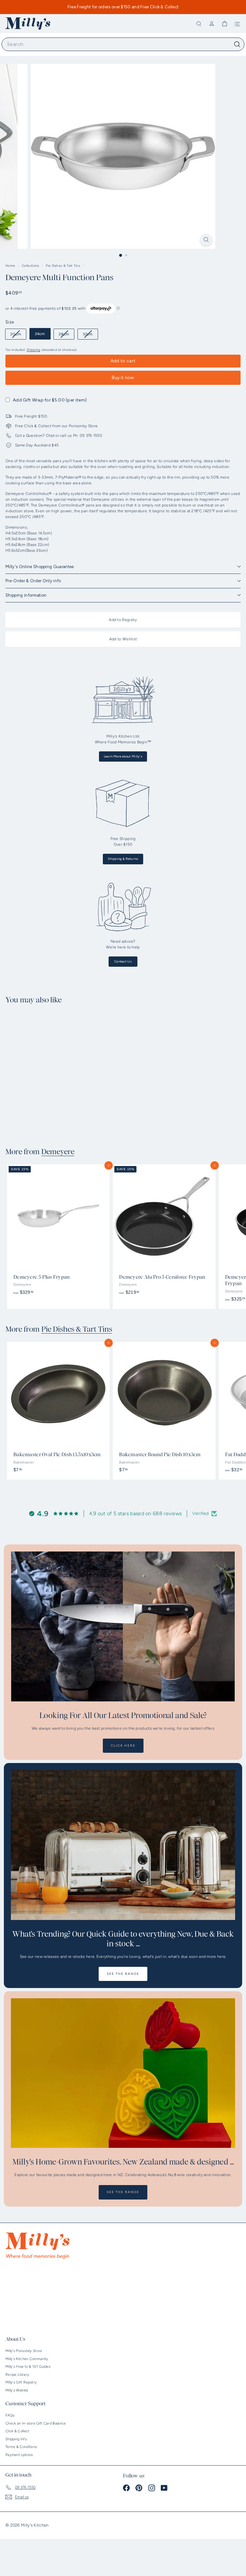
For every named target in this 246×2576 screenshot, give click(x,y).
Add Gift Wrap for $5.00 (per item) (50, 400)
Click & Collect (17, 2431)
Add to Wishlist (123, 639)
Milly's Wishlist (17, 2390)
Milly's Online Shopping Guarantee (40, 567)
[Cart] (225, 24)
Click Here (123, 1746)
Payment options (19, 2455)
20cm (18, 335)
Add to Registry (123, 620)
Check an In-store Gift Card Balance (36, 2423)
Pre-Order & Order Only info (33, 581)
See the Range (123, 1974)
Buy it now (123, 378)
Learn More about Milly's (123, 756)
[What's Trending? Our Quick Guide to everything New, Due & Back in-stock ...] (123, 1845)
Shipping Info (16, 2439)
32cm (90, 335)
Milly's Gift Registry (21, 2382)
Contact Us (123, 961)
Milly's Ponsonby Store (24, 2351)
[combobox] (123, 44)
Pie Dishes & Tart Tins (63, 266)
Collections (31, 266)
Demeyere (58, 1152)
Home (11, 266)
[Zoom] (206, 240)
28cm (66, 335)
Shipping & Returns (123, 859)
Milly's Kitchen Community (27, 2359)
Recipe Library (17, 2375)
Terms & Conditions (21, 2447)
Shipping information (26, 595)
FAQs (10, 2415)
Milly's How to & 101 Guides (28, 2367)
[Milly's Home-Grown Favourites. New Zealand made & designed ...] (123, 2073)
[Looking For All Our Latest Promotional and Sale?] (123, 1626)
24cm (40, 334)
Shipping (33, 350)
